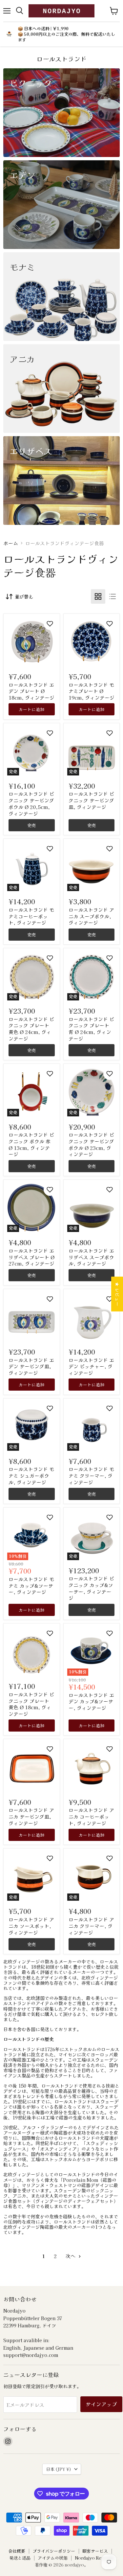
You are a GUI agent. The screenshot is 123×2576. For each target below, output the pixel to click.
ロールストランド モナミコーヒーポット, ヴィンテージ (31, 916)
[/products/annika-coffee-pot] (92, 1767)
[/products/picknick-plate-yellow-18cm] (31, 1651)
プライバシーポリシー (54, 2551)
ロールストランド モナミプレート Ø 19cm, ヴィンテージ (92, 691)
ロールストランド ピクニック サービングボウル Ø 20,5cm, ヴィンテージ (31, 803)
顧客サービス (95, 2551)
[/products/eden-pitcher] (92, 1317)
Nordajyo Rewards (94, 2558)
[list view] (113, 596)
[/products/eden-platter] (31, 1317)
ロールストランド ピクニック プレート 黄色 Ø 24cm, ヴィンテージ (31, 1029)
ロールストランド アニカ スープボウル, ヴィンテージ (91, 916)
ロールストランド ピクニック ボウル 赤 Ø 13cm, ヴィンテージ (31, 1144)
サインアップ (101, 2404)
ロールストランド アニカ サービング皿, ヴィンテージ (31, 1816)
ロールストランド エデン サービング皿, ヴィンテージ (31, 1366)
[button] (50, 624)
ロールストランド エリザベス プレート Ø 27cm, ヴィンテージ (31, 1257)
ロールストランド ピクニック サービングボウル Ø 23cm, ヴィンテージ (91, 1144)
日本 (59, 2469)
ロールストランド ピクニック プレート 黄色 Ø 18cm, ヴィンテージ (31, 1704)
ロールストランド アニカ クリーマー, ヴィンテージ (91, 1926)
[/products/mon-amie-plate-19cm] (92, 642)
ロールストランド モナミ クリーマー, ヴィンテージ (91, 1475)
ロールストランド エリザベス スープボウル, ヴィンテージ (91, 1257)
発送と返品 (20, 2558)
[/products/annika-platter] (31, 1767)
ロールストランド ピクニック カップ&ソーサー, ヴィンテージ (91, 1588)
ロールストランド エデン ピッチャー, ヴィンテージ (91, 1366)
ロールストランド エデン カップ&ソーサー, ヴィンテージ (91, 1701)
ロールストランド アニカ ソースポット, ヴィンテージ (31, 1926)
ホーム (11, 543)
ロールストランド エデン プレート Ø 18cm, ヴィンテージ (31, 691)
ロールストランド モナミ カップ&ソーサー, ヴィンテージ (31, 1585)
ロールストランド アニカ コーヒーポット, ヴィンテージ (91, 1816)
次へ (71, 2256)
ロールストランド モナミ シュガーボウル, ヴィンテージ (31, 1475)
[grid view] (98, 596)
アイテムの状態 (53, 2558)
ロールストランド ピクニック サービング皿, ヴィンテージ (91, 800)
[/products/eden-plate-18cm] (31, 642)
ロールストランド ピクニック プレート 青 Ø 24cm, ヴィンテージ (91, 1029)
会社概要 (17, 2551)
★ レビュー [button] (117, 1294)
